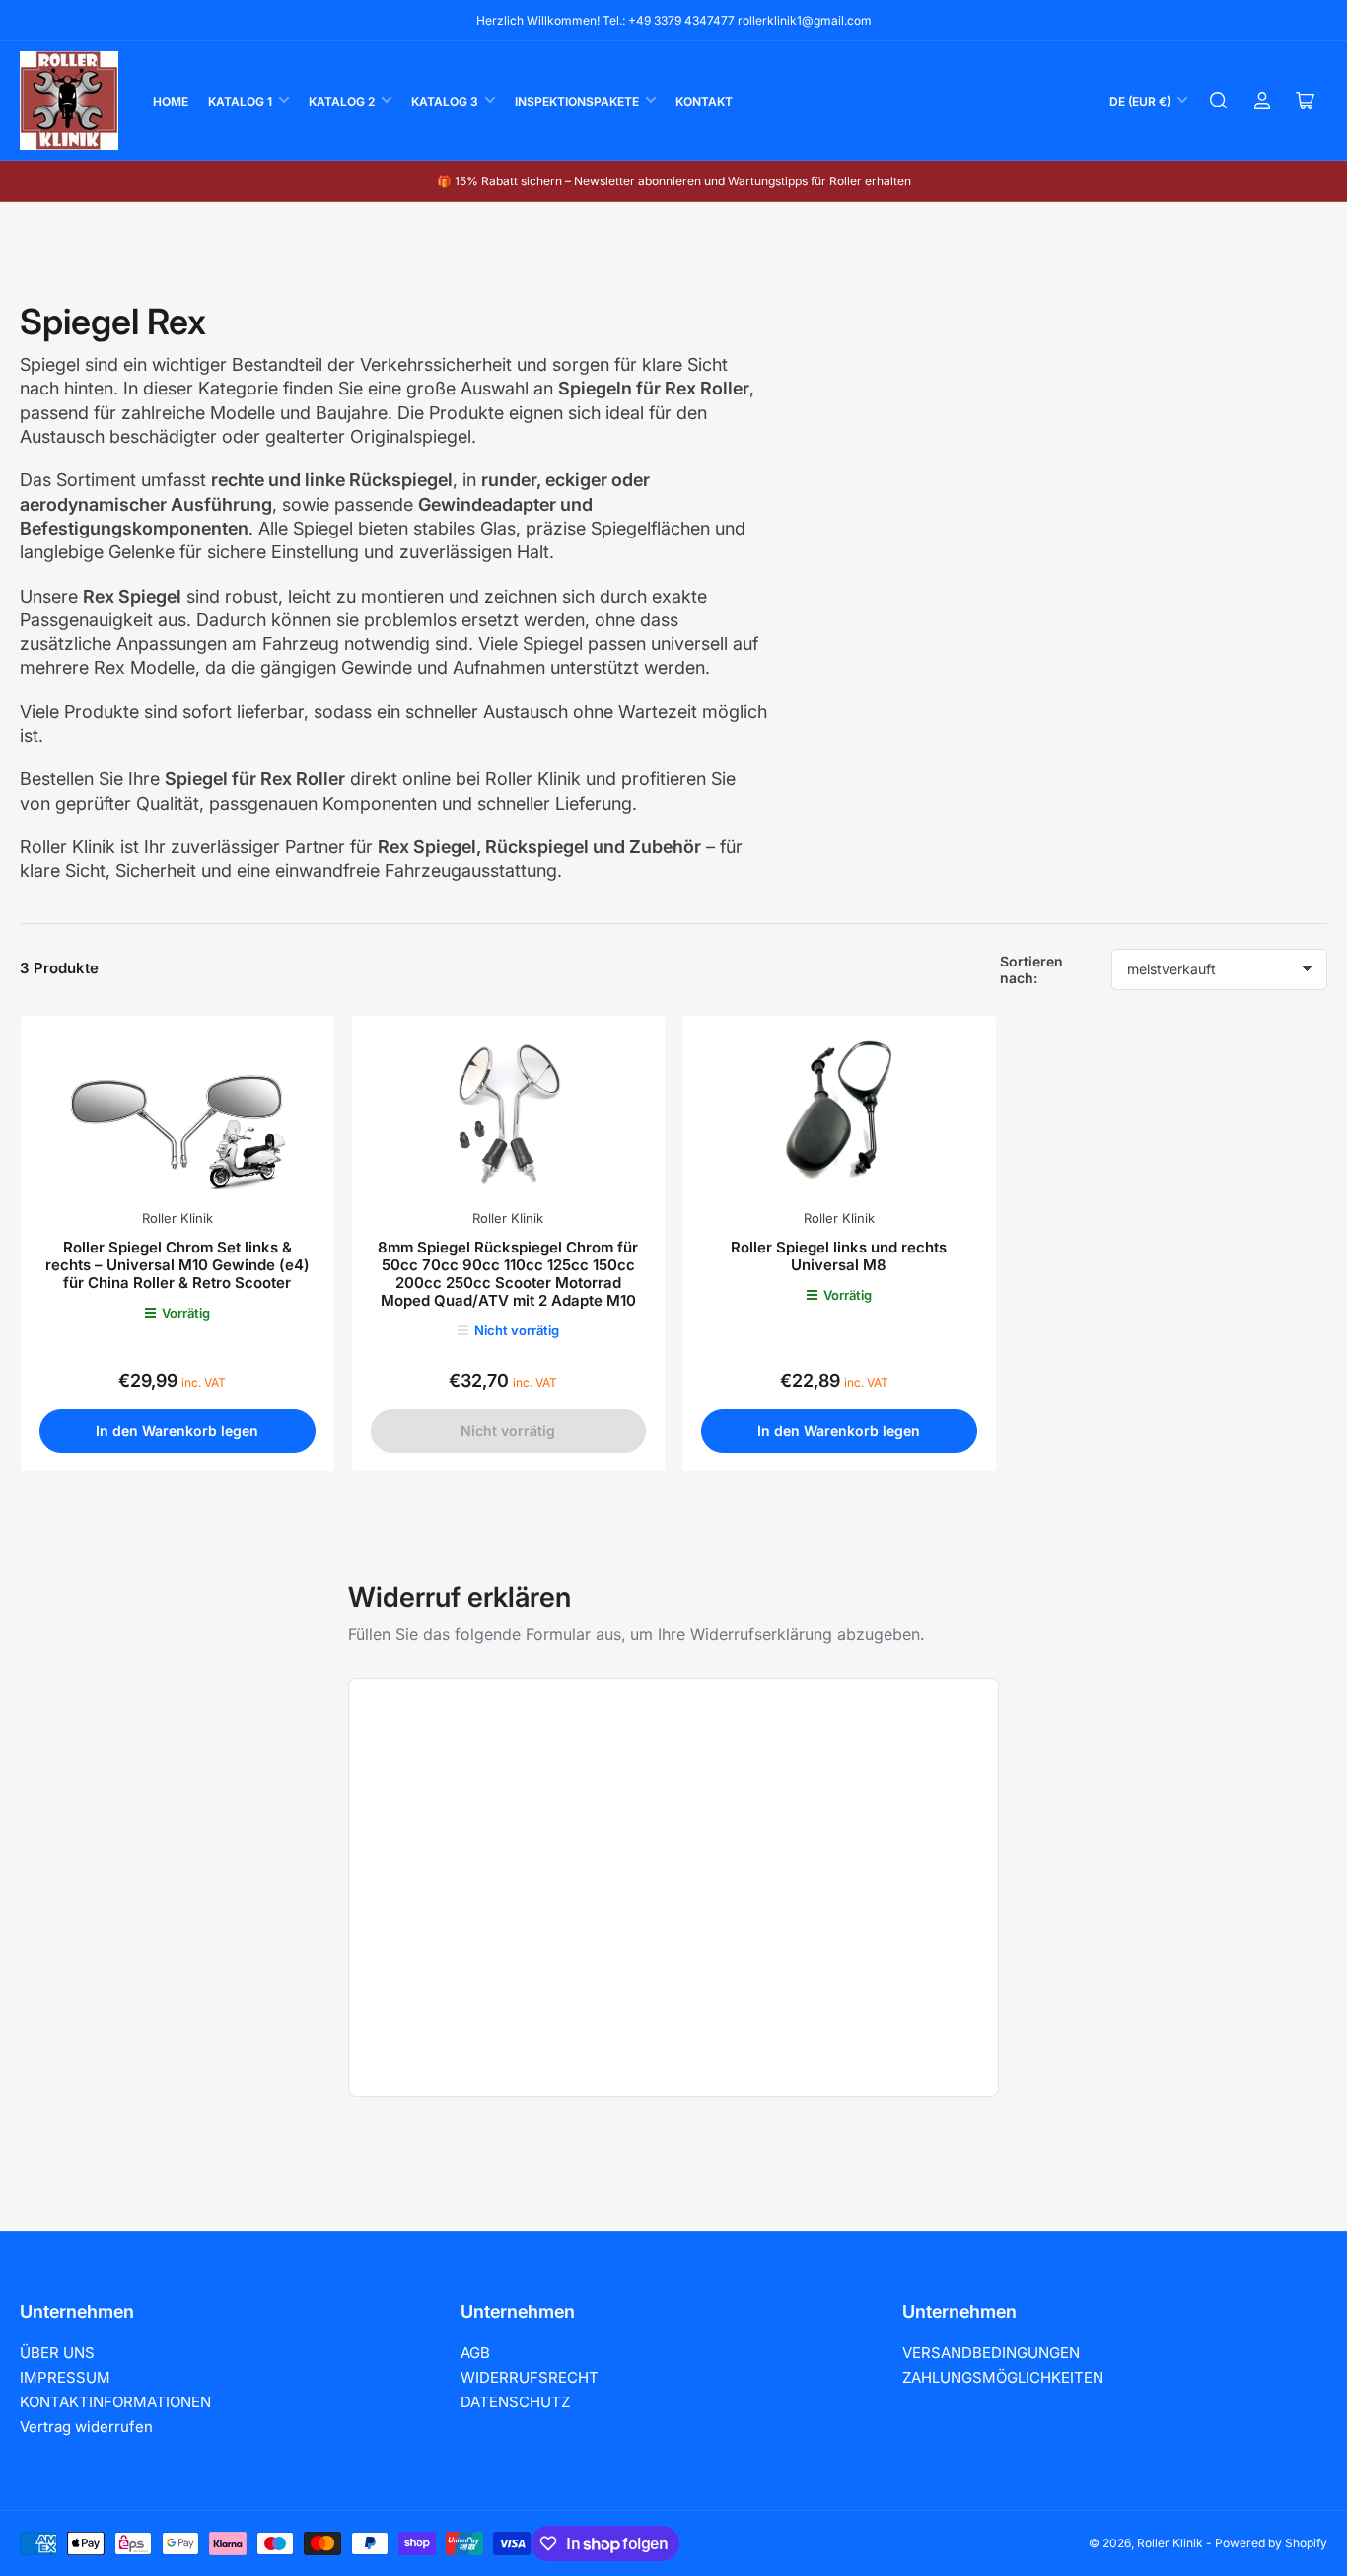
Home (171, 101)
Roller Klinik (177, 1218)
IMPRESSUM (65, 2377)
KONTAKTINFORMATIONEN (115, 2402)
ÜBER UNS (57, 2353)
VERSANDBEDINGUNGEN (991, 2353)
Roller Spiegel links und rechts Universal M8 (839, 1256)
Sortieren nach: (1031, 969)
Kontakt (704, 101)
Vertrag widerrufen (86, 2427)
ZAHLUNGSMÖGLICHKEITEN (1003, 2377)
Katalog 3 (445, 101)
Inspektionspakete (577, 101)
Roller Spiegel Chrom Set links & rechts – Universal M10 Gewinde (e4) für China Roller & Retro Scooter (177, 1265)
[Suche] (1219, 101)
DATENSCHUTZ (515, 2402)
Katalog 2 (342, 101)
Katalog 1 (240, 101)
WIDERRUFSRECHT (530, 2377)
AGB (475, 2353)
